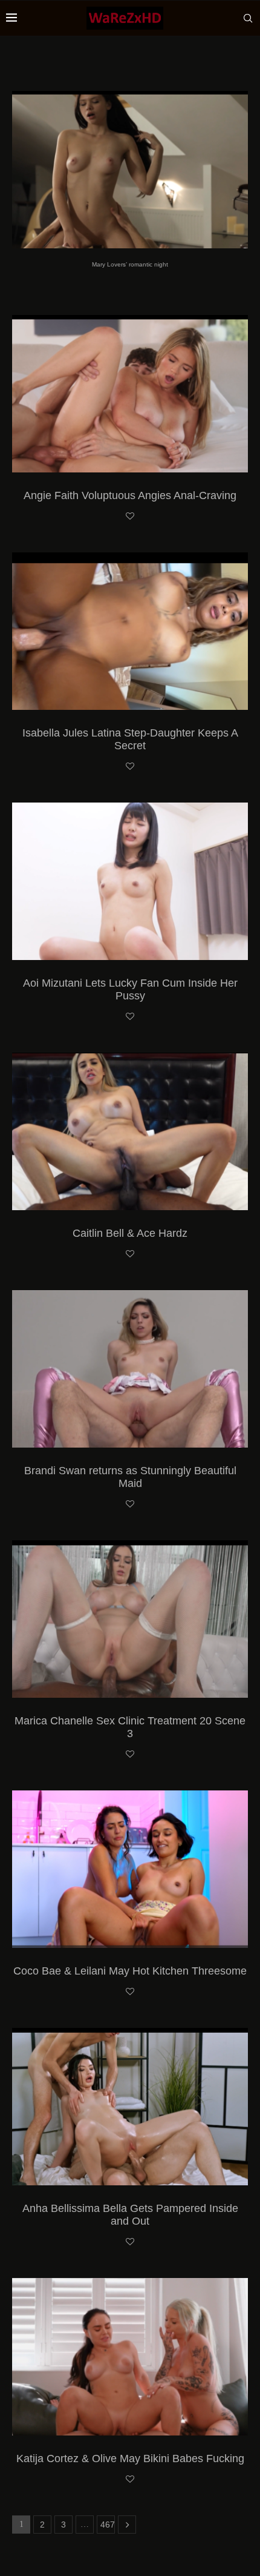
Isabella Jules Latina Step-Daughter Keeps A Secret (130, 739)
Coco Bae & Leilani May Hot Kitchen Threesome (130, 1971)
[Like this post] (130, 517)
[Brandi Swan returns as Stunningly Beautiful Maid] (130, 1369)
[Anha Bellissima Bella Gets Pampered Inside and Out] (130, 2107)
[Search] (248, 18)
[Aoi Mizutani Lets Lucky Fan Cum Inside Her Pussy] (130, 881)
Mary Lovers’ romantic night (130, 264)
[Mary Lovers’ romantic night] (130, 170)
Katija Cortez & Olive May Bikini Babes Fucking (130, 2458)
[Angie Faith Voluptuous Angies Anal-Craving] (130, 394)
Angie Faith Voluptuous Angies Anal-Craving (130, 495)
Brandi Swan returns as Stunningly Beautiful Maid (130, 1477)
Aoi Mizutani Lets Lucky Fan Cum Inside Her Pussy (130, 989)
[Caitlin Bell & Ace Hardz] (130, 1131)
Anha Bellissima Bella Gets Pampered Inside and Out (130, 2215)
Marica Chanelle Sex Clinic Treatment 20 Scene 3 (130, 1727)
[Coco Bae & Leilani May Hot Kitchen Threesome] (130, 1869)
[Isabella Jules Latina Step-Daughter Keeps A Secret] (130, 631)
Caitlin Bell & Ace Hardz (130, 1233)
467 (108, 2525)
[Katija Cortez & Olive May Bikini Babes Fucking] (130, 2357)
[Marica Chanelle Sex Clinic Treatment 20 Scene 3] (130, 1619)
